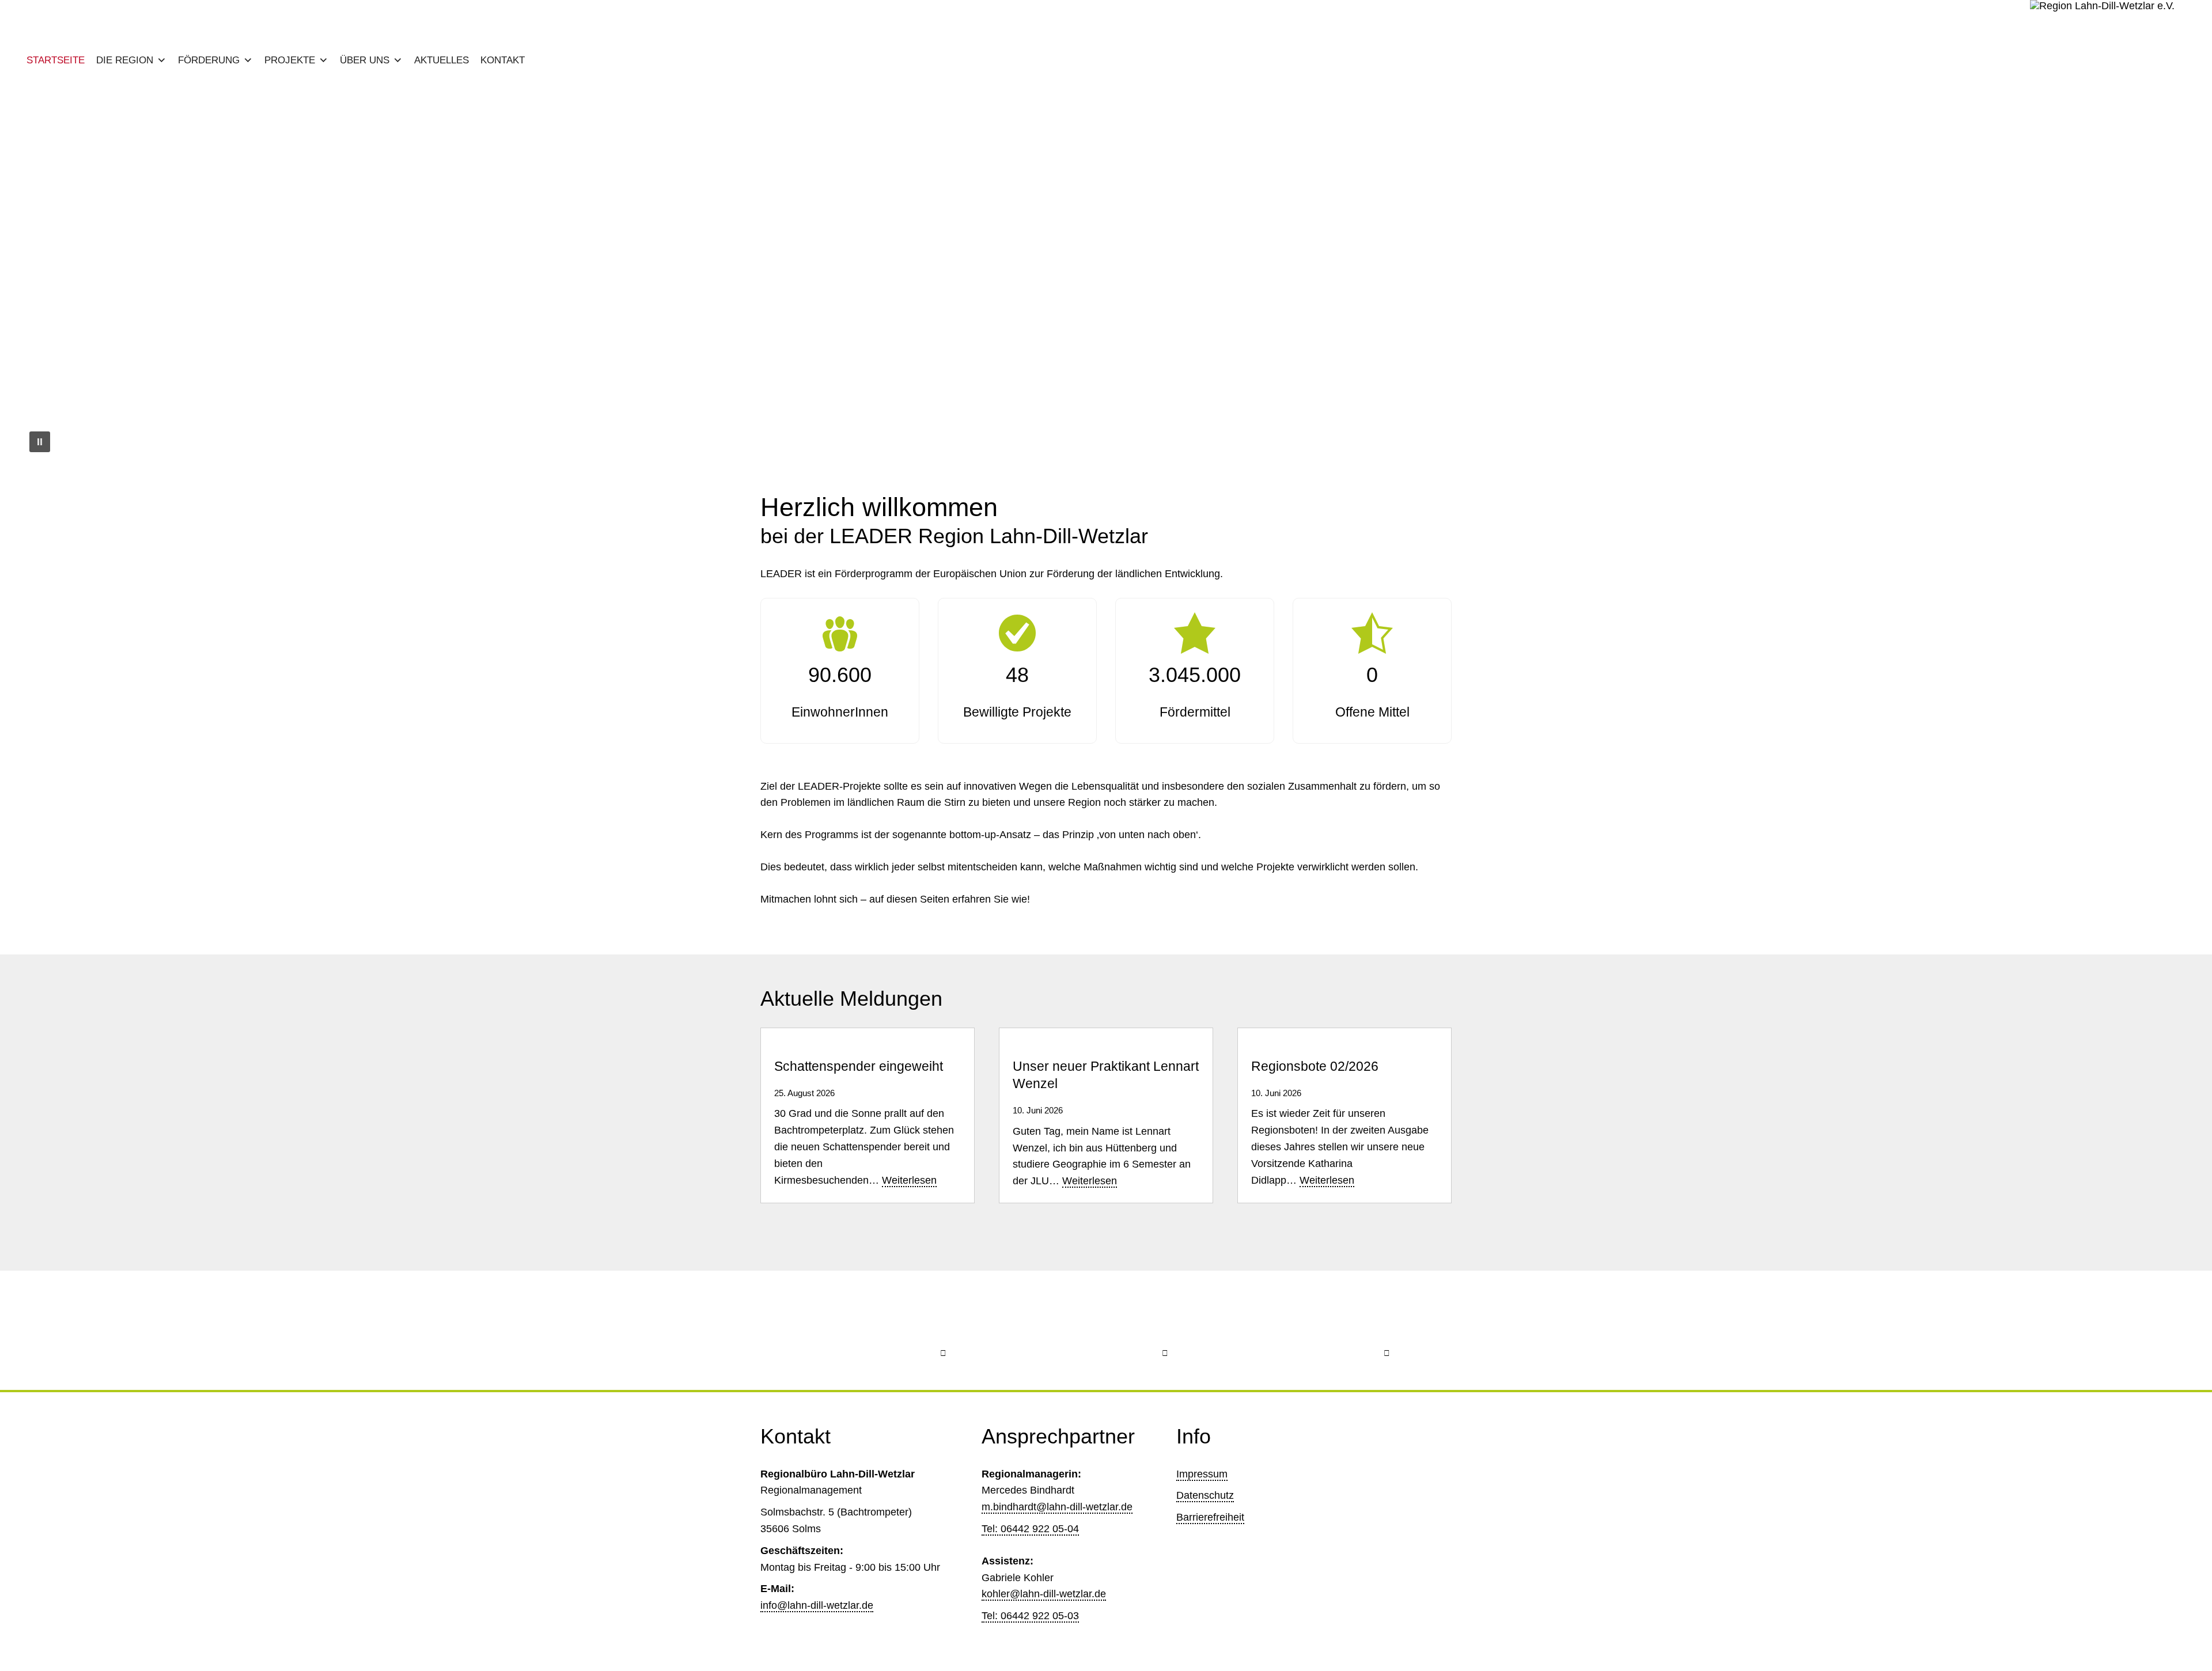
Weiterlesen (909, 1181)
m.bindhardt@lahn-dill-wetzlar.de (1057, 1507)
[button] (39, 274)
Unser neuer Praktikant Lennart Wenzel (1106, 1075)
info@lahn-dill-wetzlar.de (817, 1605)
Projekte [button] (290, 60)
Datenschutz (1205, 1495)
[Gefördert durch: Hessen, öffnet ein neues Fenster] (1106, 1330)
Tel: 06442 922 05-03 (1030, 1616)
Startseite (56, 60)
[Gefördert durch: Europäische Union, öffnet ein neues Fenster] (885, 1330)
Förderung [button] (209, 60)
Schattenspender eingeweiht (859, 1066)
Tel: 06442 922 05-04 (1030, 1529)
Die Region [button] (125, 60)
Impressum (1202, 1474)
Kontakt (503, 60)
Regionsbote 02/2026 (1315, 1066)
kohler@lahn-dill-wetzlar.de (1044, 1594)
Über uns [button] (365, 60)
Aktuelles (442, 60)
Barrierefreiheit (1210, 1517)
